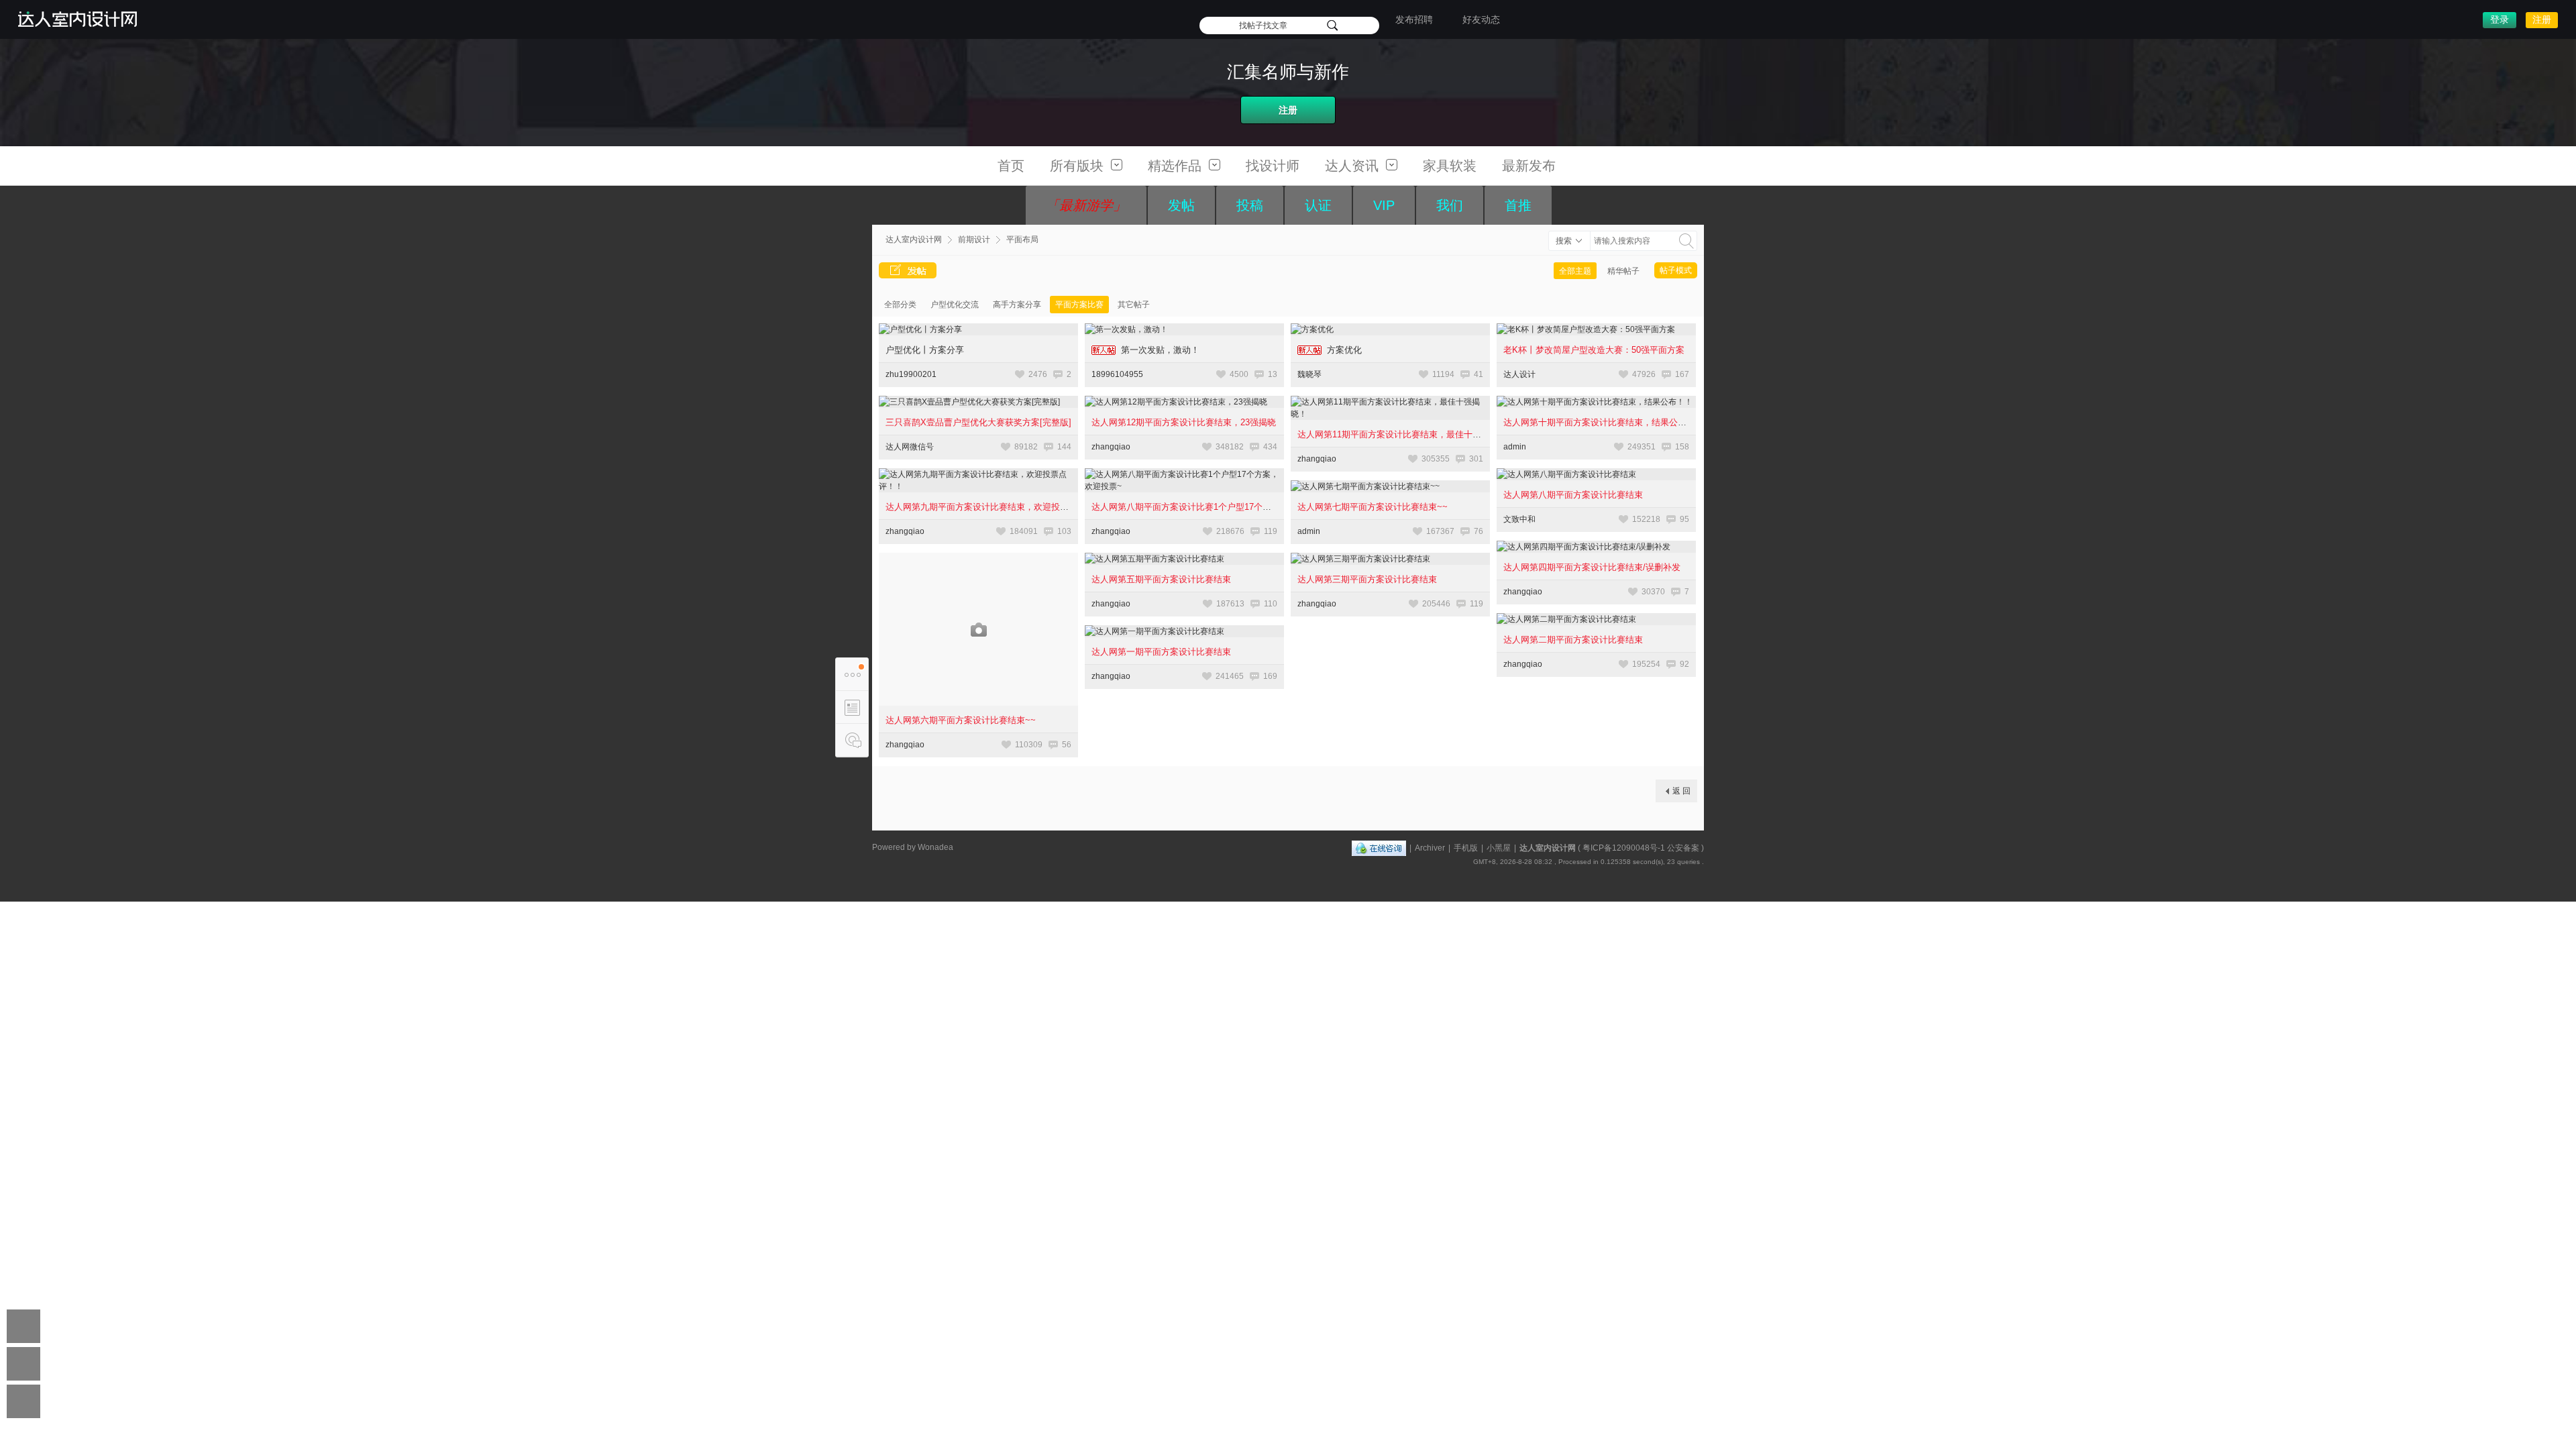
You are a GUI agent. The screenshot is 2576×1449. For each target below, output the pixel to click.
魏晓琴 (1309, 374)
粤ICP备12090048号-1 (1624, 848)
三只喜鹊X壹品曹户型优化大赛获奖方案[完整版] (978, 422)
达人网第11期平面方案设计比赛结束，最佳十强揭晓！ (1402, 434)
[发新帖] (908, 270)
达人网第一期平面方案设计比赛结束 (1161, 652)
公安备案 (1683, 848)
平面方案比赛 (1079, 305)
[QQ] (1379, 848)
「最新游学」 (1086, 205)
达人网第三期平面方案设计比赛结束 (1367, 579)
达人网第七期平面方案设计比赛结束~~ (1373, 507)
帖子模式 (1676, 270)
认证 (1318, 205)
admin (1515, 447)
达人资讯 (1354, 166)
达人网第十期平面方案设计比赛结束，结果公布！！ (1604, 422)
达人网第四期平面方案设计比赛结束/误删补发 (1592, 567)
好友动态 (1481, 19)
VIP (1384, 205)
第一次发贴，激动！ (1160, 350)
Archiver (1430, 848)
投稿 (1250, 205)
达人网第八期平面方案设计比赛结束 (1573, 495)
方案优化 (1344, 350)
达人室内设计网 (914, 239)
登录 (2500, 19)
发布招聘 (1414, 19)
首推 (1518, 205)
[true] (1686, 241)
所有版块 (1079, 166)
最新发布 (1529, 166)
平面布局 (1022, 239)
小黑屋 (1499, 848)
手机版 (1466, 848)
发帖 (1181, 205)
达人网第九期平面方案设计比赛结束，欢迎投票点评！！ (995, 507)
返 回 (1681, 791)
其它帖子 (1134, 305)
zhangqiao (1111, 447)
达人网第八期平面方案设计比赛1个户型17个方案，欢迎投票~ (1210, 507)
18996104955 (1117, 374)
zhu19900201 (911, 374)
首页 (1011, 166)
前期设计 (974, 239)
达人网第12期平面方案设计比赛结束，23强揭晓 (1184, 422)
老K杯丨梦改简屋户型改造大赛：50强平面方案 (1594, 350)
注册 (2542, 19)
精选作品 (1177, 166)
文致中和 (1519, 519)
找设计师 (1273, 166)
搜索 (1564, 241)
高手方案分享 (1017, 305)
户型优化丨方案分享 (925, 350)
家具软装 (1450, 166)
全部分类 (900, 305)
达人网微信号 (910, 447)
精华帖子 (1623, 271)
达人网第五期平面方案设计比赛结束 (1161, 579)
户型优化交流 (955, 305)
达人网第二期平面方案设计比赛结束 (1573, 640)
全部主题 (1575, 271)
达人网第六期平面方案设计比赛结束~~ (961, 720)
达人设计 (1519, 374)
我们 (1450, 205)
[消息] (852, 740)
